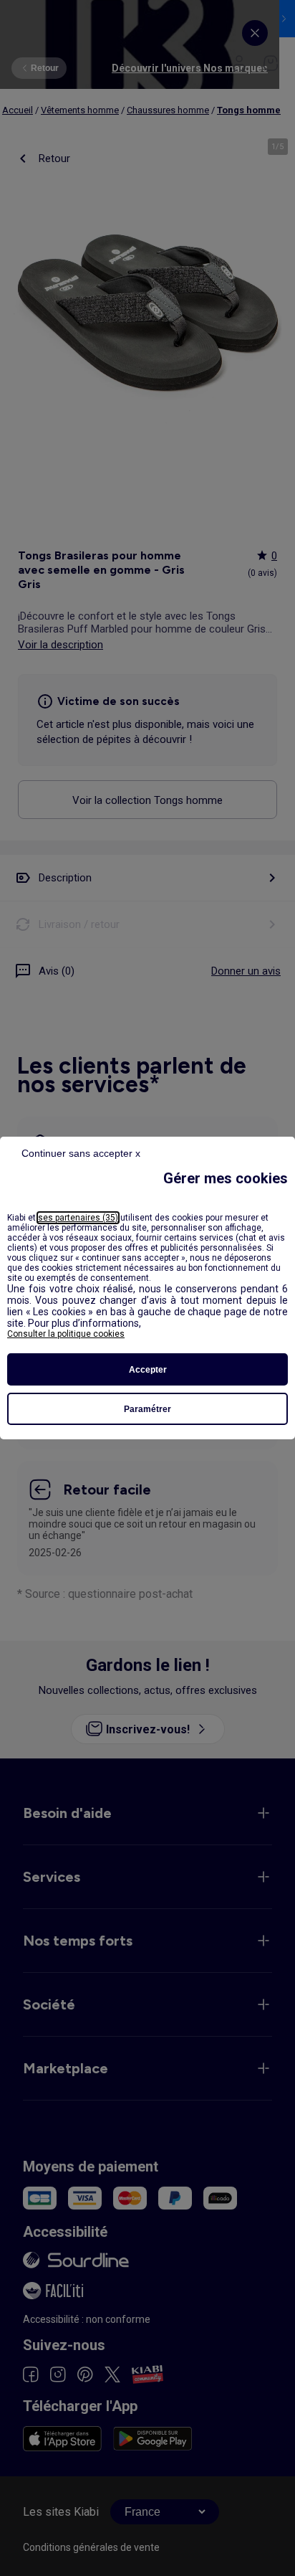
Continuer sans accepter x (81, 1153)
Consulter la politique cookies (66, 1334)
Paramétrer (147, 1409)
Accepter (148, 1370)
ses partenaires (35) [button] (78, 1218)
